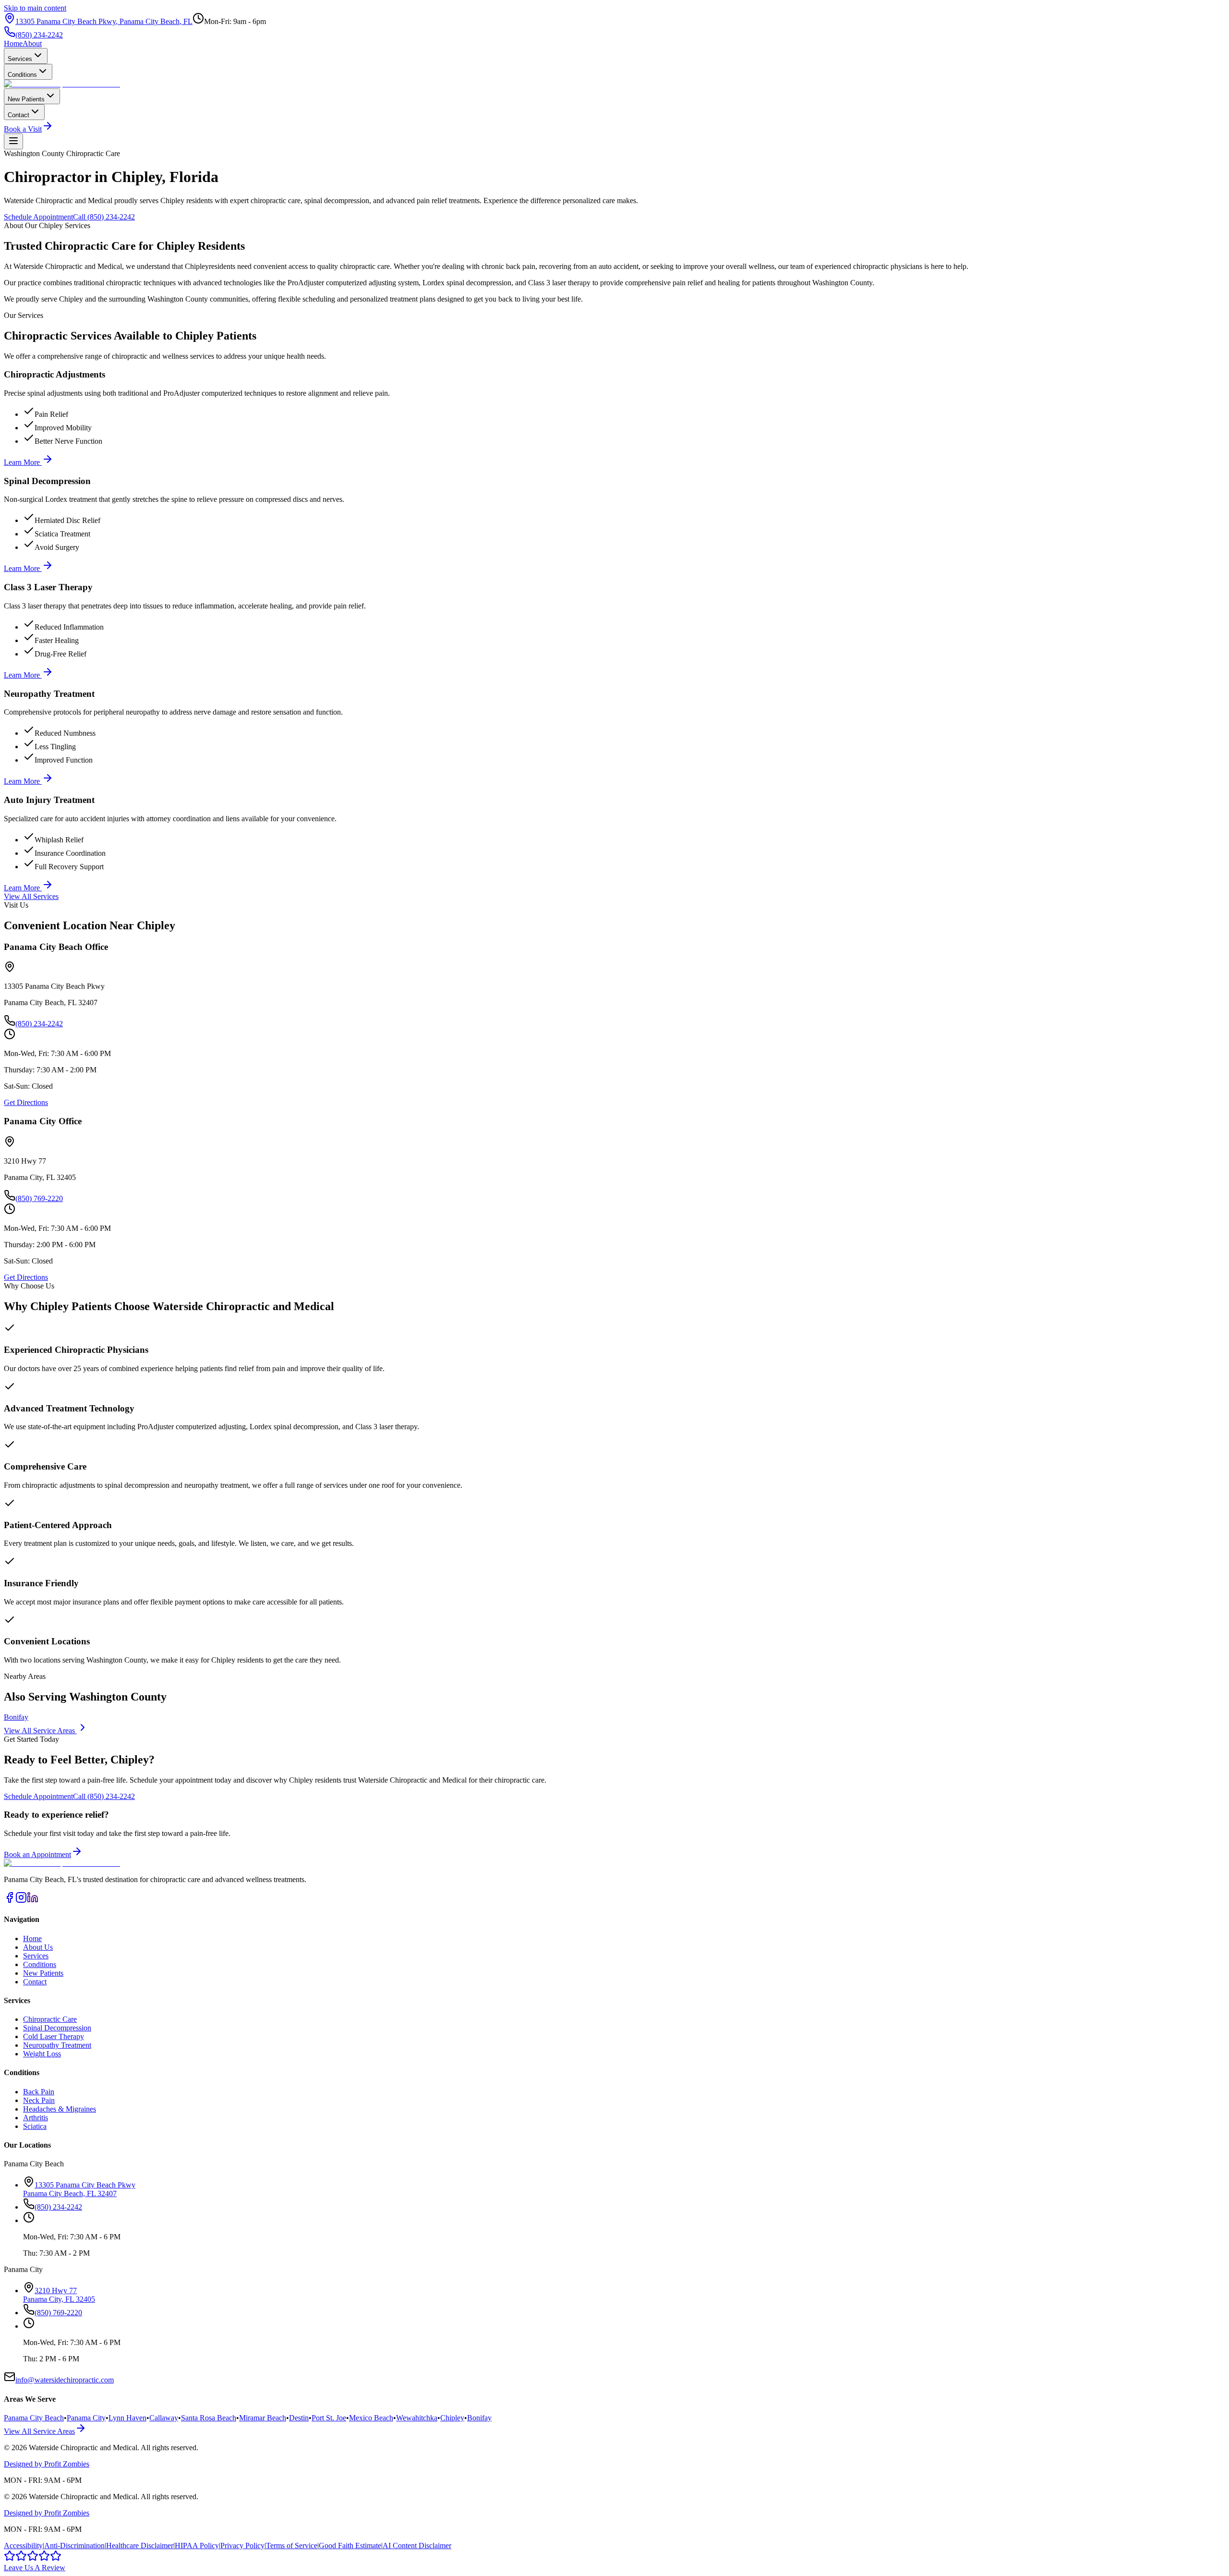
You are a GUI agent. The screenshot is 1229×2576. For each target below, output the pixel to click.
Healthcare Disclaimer (140, 2546)
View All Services (31, 896)
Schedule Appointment (38, 217)
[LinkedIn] (33, 1901)
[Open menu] (13, 141)
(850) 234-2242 (39, 35)
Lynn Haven (127, 2418)
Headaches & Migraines (60, 2109)
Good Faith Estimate (350, 2546)
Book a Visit (23, 129)
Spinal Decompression (57, 2028)
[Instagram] (21, 1901)
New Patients (26, 99)
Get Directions (26, 1102)
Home (13, 43)
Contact (18, 115)
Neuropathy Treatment (57, 2045)
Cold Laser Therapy (54, 2036)
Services (20, 59)
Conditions (22, 75)
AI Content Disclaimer (417, 2546)
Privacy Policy (242, 2546)
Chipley (452, 2418)
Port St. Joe (329, 2418)
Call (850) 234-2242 (104, 217)
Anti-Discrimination (74, 2546)
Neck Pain (39, 2100)
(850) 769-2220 (39, 1198)
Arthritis (36, 2118)
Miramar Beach (263, 2418)
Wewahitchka (417, 2418)
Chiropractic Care (50, 2019)
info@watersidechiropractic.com (65, 2380)
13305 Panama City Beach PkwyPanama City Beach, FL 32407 (79, 2189)
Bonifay (16, 1717)
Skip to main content (35, 8)
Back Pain (39, 2092)
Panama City (86, 2418)
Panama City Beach (34, 2418)
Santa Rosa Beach (209, 2418)
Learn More (23, 462)
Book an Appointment (37, 1854)
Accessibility (23, 2546)
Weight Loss (42, 2054)
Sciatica (35, 2126)
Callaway (164, 2418)
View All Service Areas (40, 1731)
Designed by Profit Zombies (47, 2464)
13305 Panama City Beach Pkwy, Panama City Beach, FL (104, 21)
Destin (299, 2418)
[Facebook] (10, 1901)
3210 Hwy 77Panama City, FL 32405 (59, 2295)
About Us (38, 1947)
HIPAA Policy (197, 2546)
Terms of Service (292, 2546)
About (32, 43)
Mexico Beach (371, 2418)
